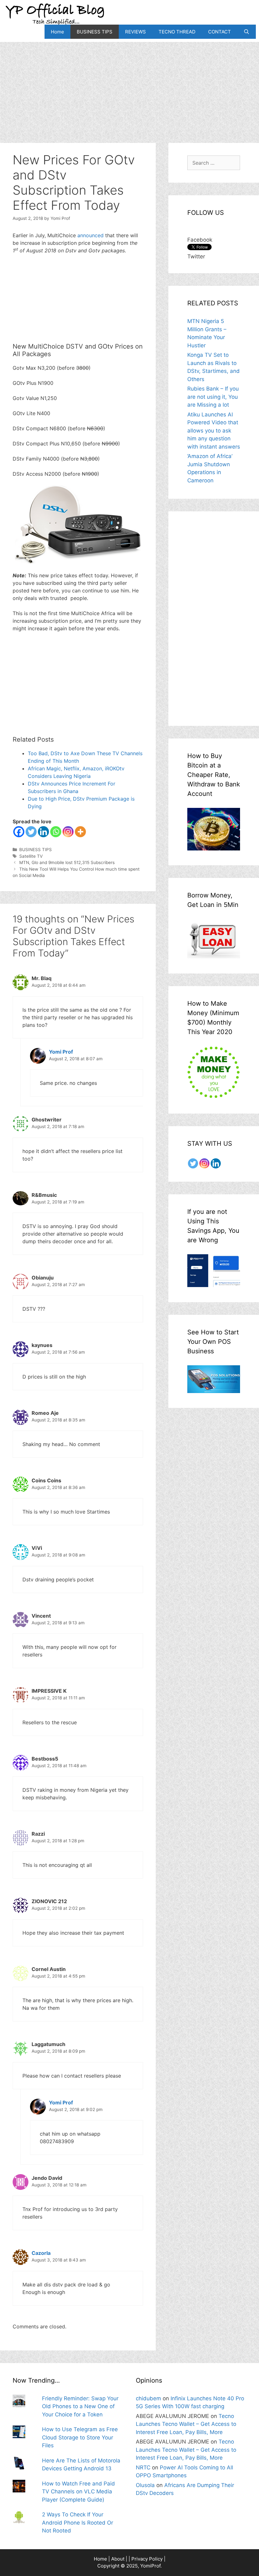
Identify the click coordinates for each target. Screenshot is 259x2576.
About (118, 2559)
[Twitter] (31, 832)
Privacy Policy (147, 2559)
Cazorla (41, 2253)
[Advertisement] (129, 86)
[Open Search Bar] (247, 32)
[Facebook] (19, 832)
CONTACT (220, 32)
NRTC (143, 2467)
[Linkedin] (43, 832)
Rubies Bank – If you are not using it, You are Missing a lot (213, 397)
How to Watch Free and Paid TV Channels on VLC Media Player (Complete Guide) (78, 2492)
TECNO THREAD (177, 32)
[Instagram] (68, 832)
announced (90, 235)
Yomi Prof (61, 1052)
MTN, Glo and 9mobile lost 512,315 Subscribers (67, 862)
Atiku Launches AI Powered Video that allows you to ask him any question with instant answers (214, 431)
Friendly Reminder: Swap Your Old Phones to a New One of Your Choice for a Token (80, 2406)
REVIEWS (136, 32)
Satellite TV (31, 856)
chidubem (148, 2398)
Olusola (145, 2485)
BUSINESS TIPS (95, 32)
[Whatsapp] (56, 832)
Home (57, 32)
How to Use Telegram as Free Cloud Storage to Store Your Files (80, 2437)
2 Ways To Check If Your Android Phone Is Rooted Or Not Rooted (78, 2523)
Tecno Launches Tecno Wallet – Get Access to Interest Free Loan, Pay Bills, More (186, 2424)
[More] (80, 832)
